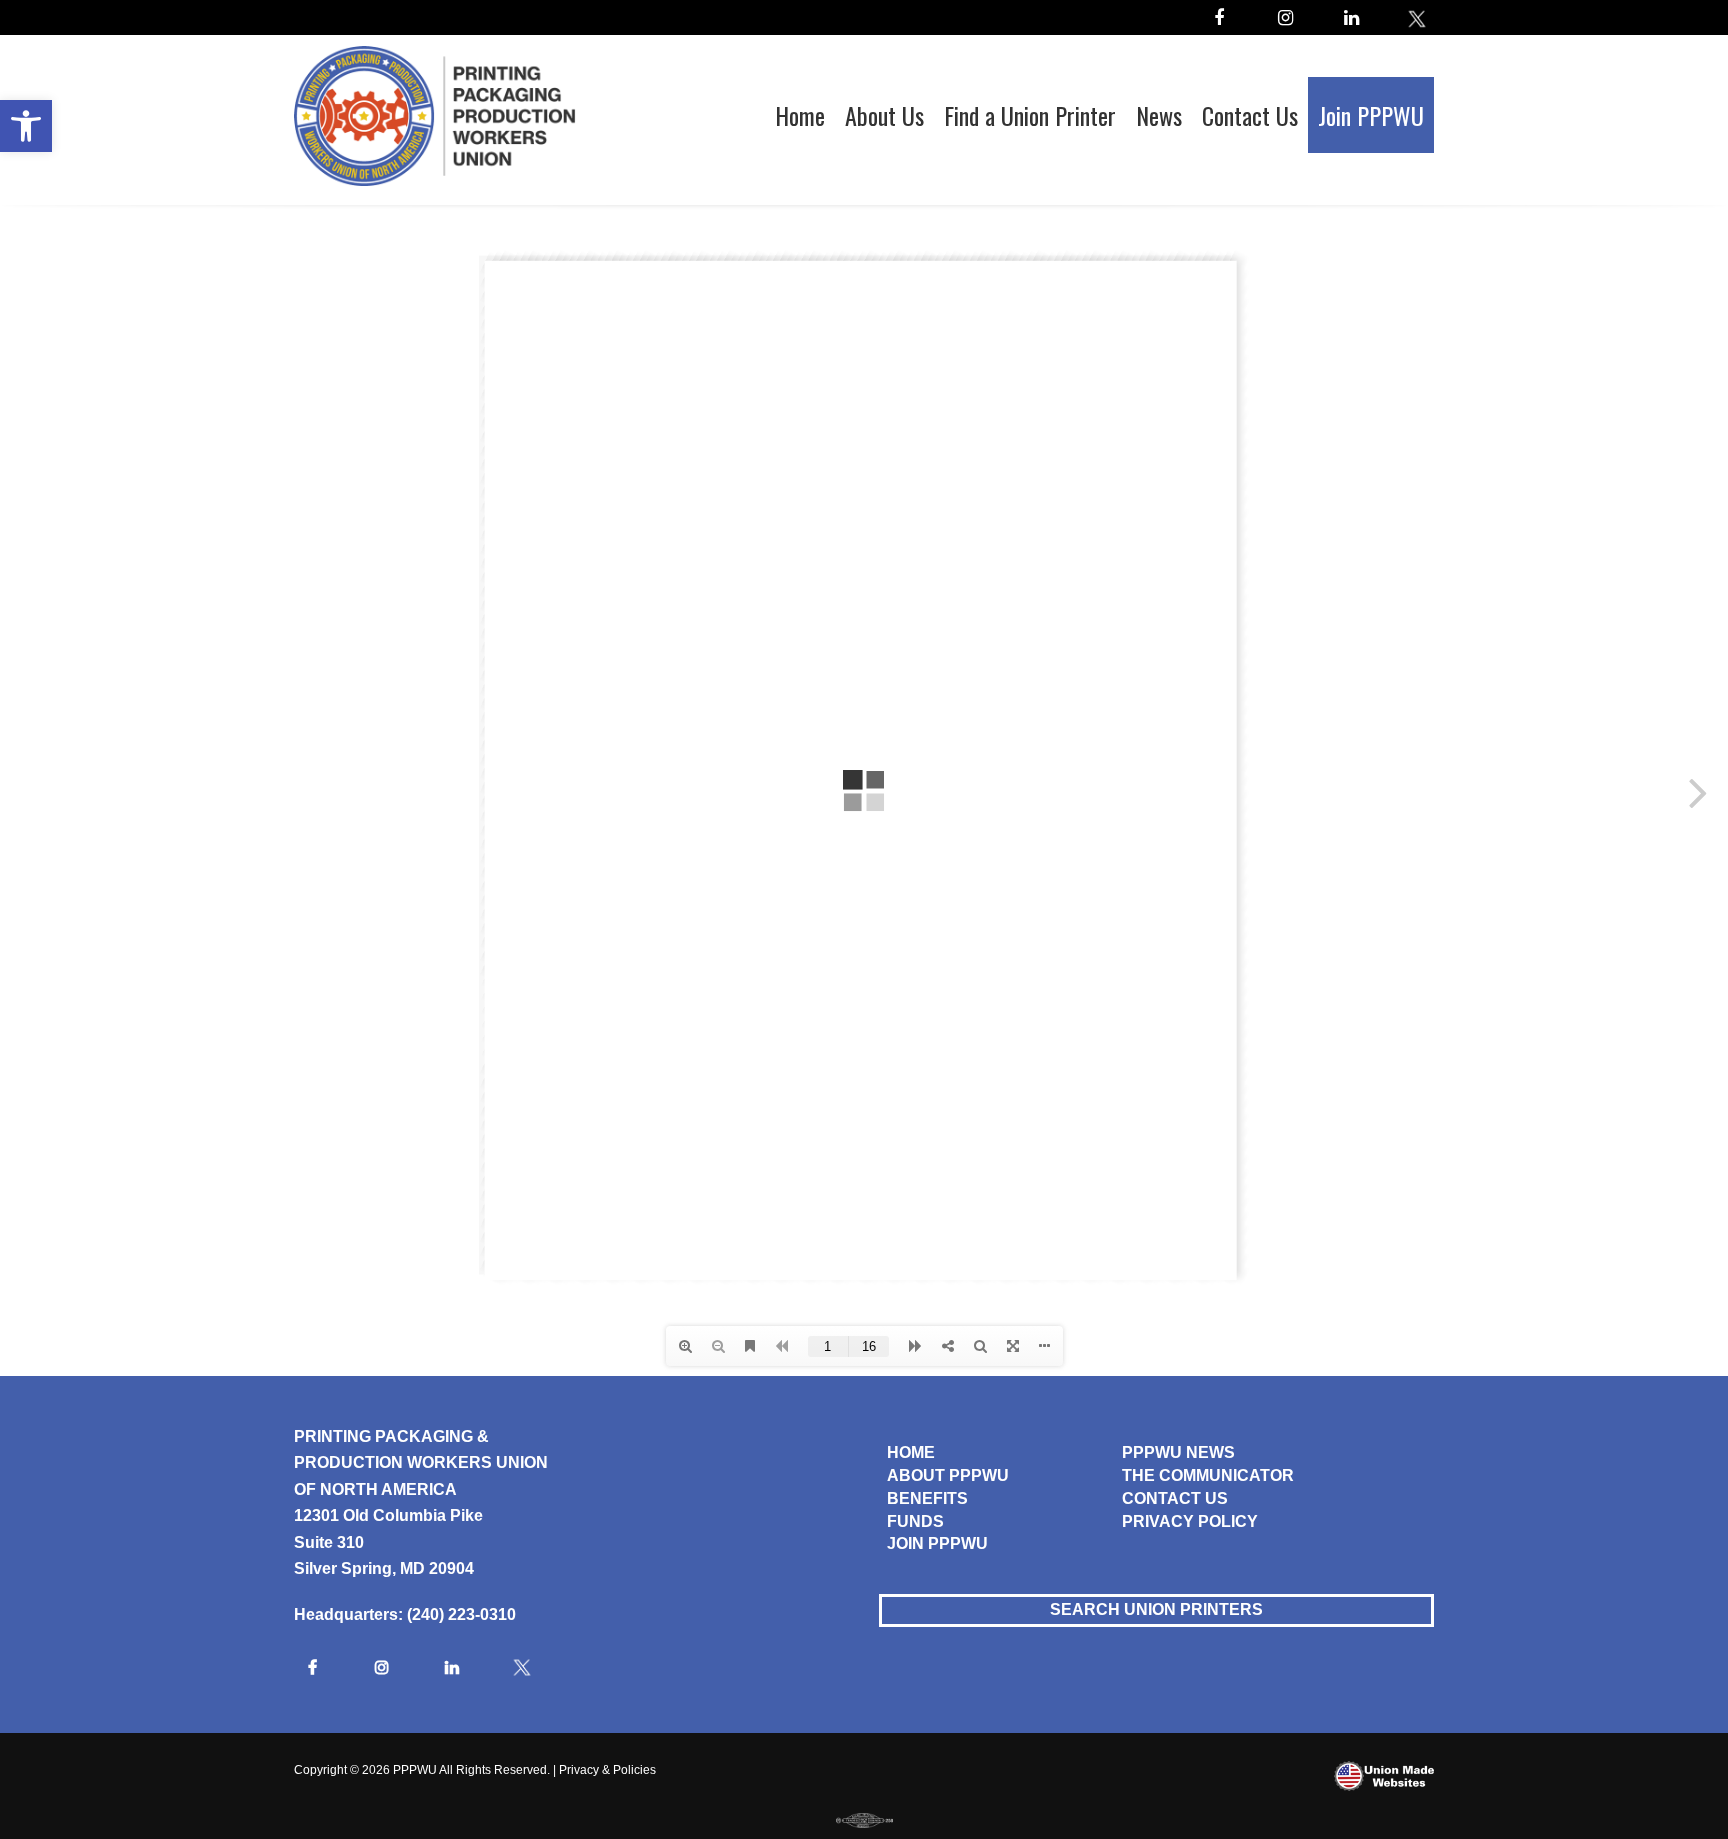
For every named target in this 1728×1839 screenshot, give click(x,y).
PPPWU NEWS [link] (1178, 1452)
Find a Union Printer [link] (1030, 115)
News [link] (1159, 115)
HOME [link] (911, 1452)
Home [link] (800, 115)
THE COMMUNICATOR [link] (1208, 1475)
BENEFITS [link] (927, 1498)
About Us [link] (884, 115)
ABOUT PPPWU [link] (948, 1475)
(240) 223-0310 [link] (461, 1614)
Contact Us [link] (1250, 115)
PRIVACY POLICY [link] (1190, 1521)
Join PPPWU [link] (1371, 115)
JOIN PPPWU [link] (937, 1543)
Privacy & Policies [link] (607, 1770)
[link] (26, 126)
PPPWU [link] (415, 1770)
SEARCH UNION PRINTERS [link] (1156, 1609)
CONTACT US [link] (1175, 1498)
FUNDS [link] (915, 1521)
